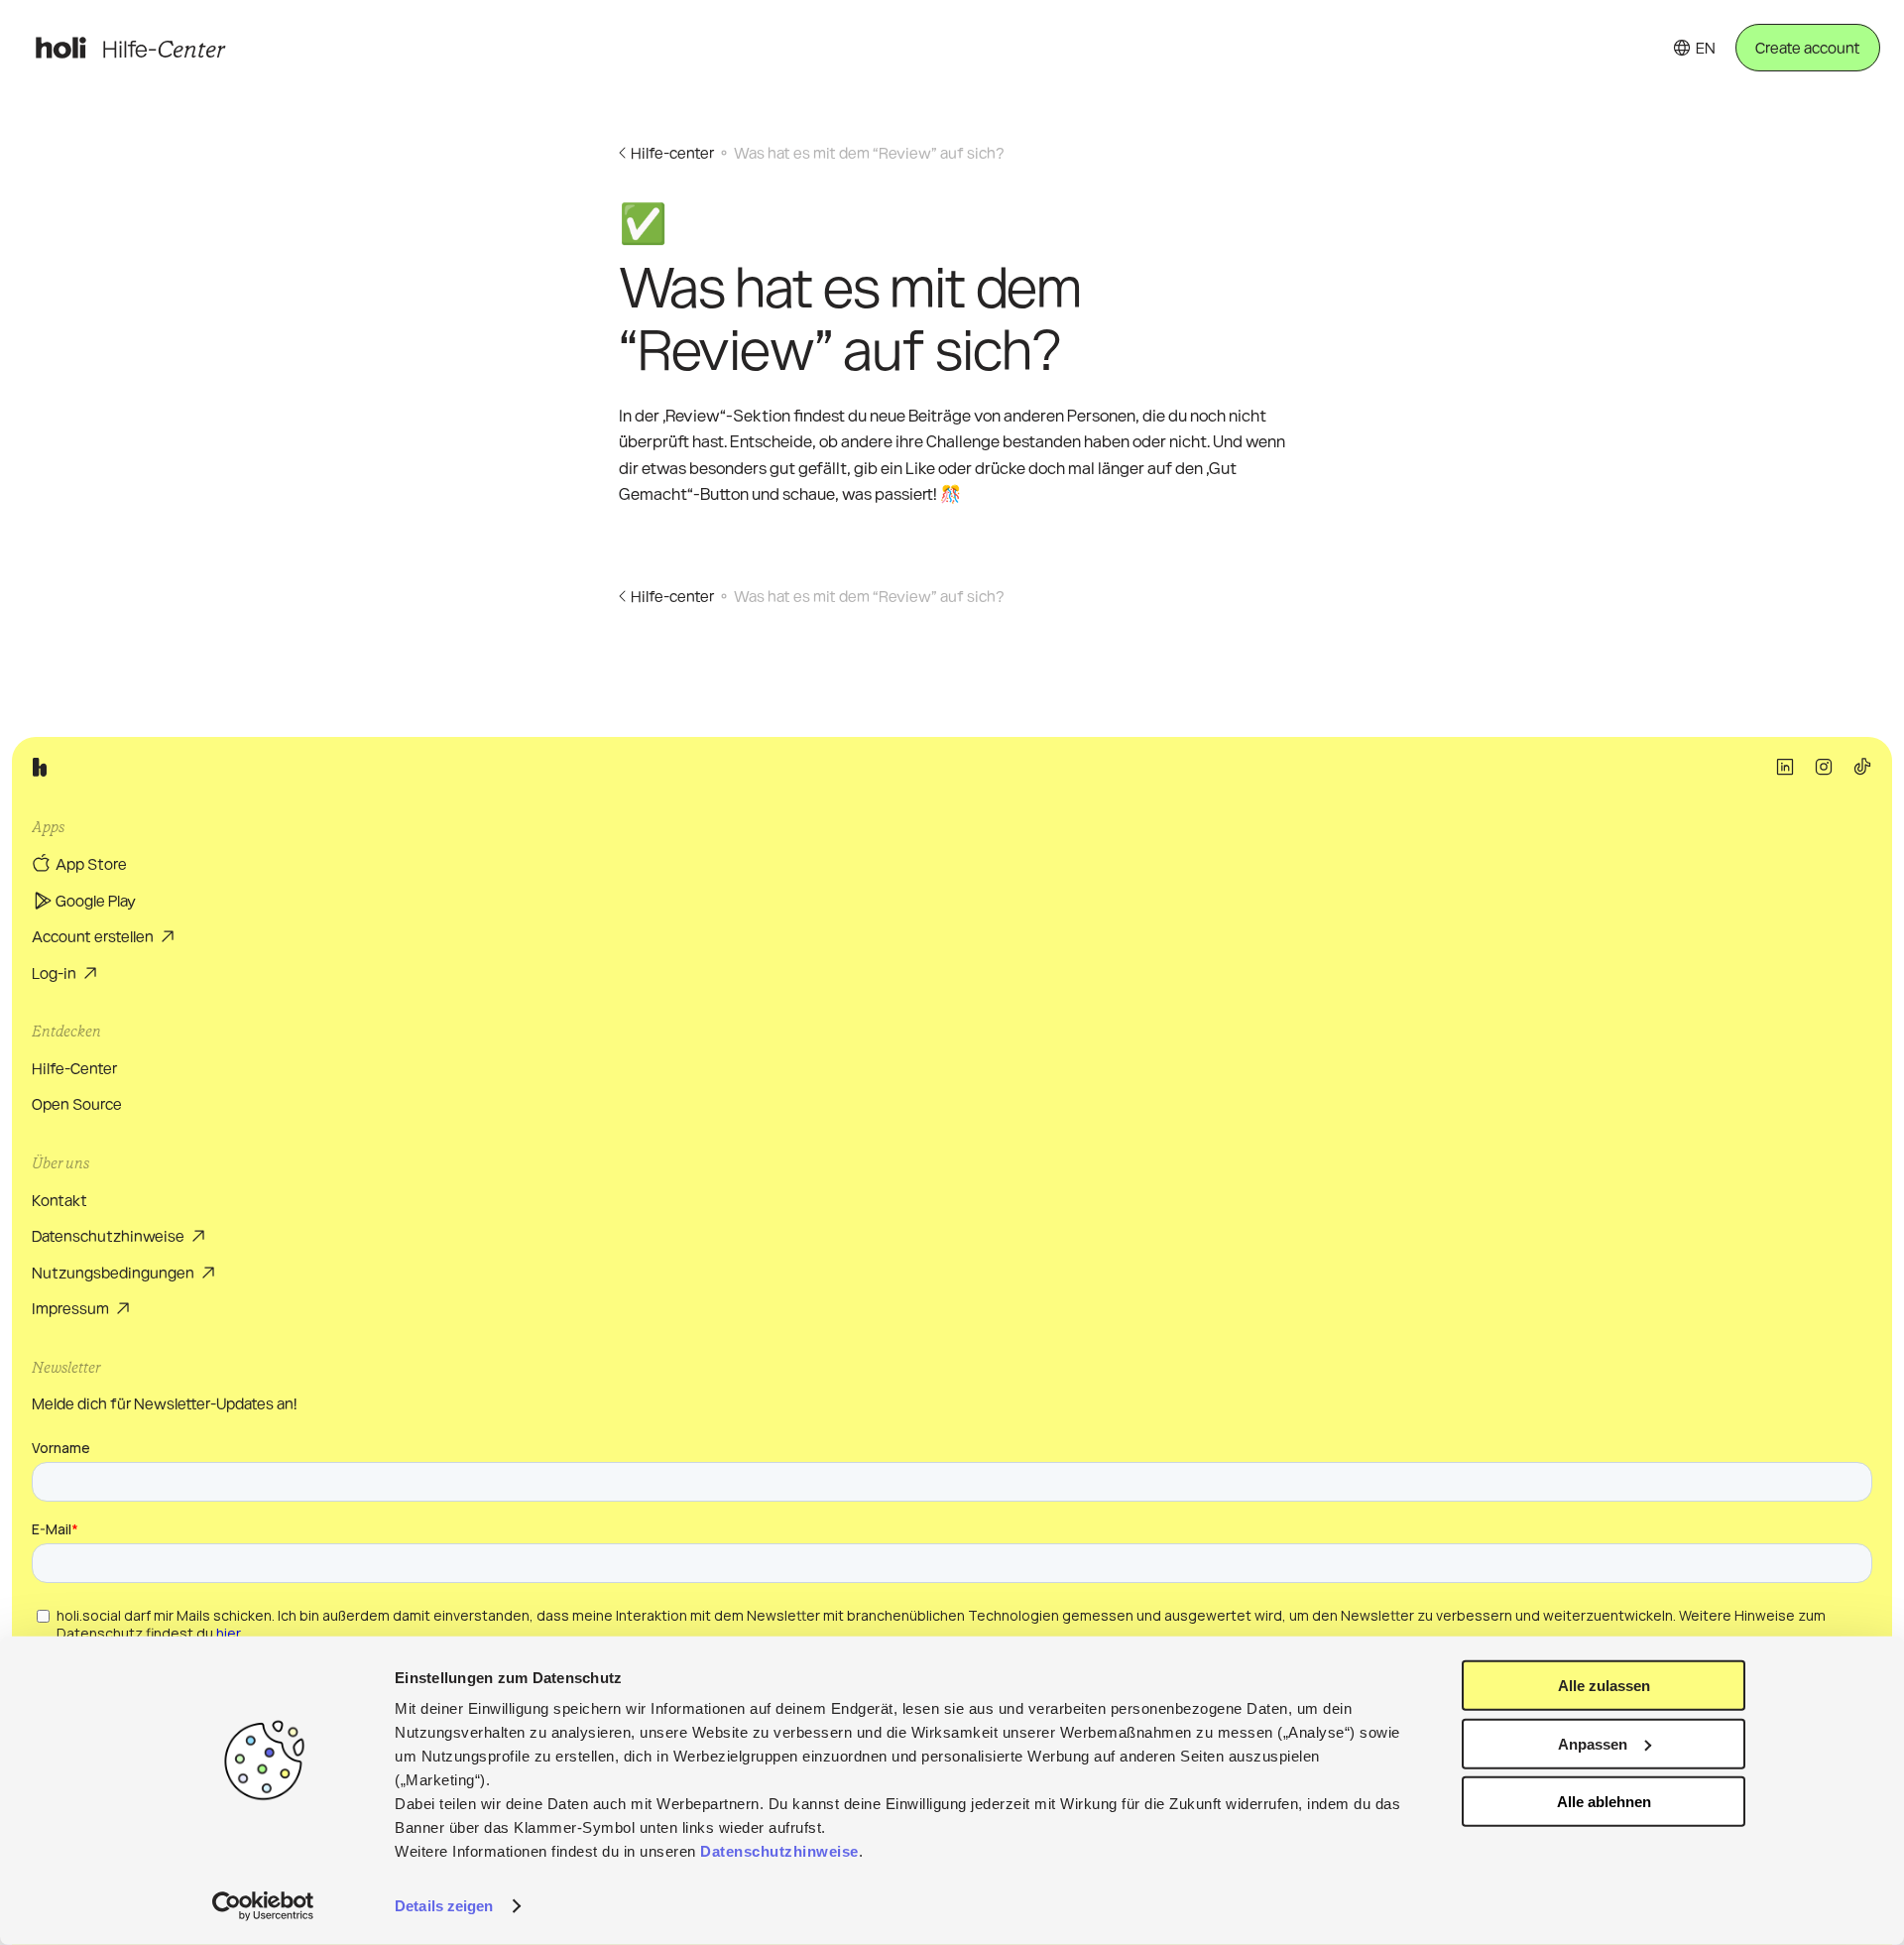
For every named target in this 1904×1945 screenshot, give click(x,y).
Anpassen (1593, 1743)
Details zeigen (444, 1906)
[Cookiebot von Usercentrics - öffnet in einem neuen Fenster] (263, 1906)
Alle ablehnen (1604, 1802)
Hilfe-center (672, 152)
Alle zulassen (1604, 1686)
